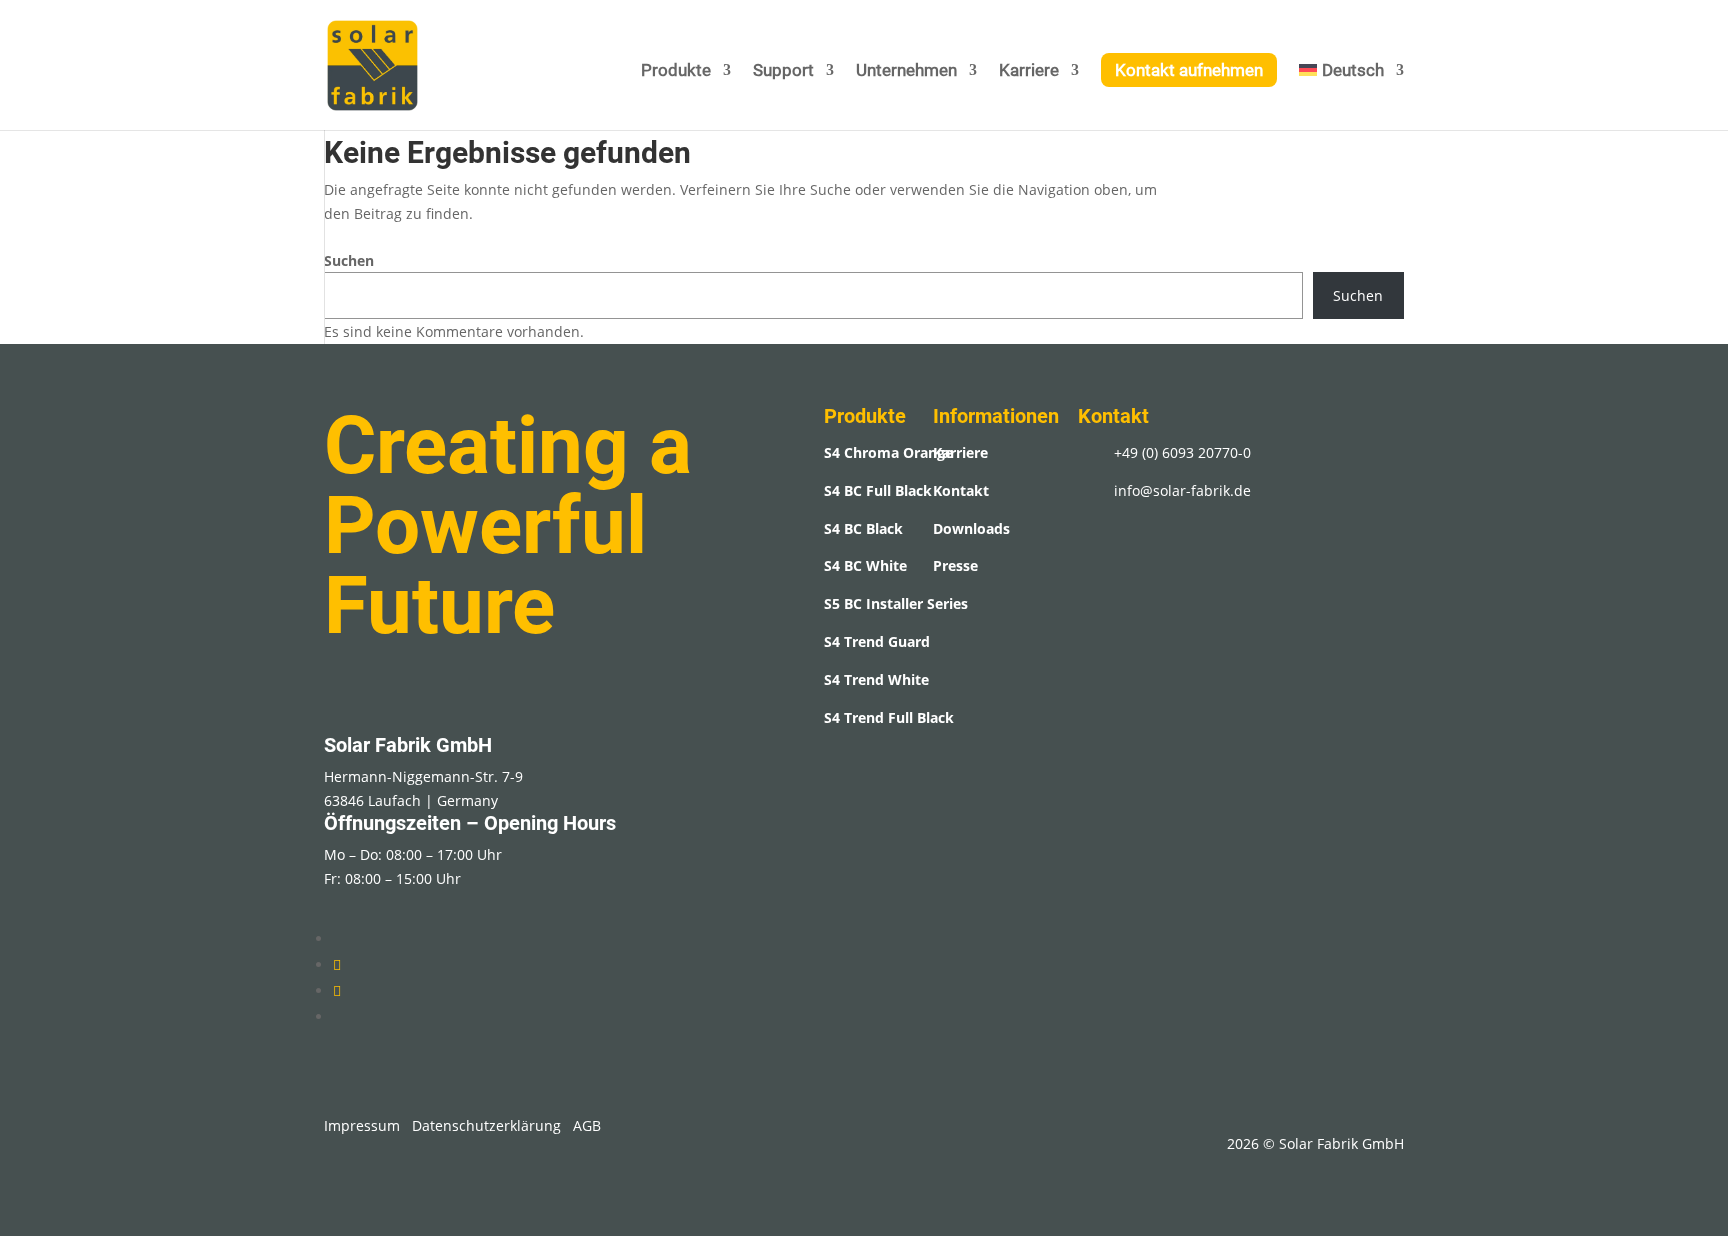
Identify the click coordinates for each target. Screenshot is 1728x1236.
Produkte (676, 71)
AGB (587, 1125)
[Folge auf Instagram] (337, 964)
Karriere (1029, 71)
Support (783, 71)
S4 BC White (865, 565)
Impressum (362, 1125)
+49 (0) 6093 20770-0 (1182, 452)
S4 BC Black (863, 528)
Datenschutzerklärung (486, 1125)
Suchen (349, 260)
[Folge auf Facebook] (337, 990)
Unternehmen (906, 71)
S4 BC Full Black (878, 490)
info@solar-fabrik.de (1182, 490)
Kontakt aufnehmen (1189, 70)
